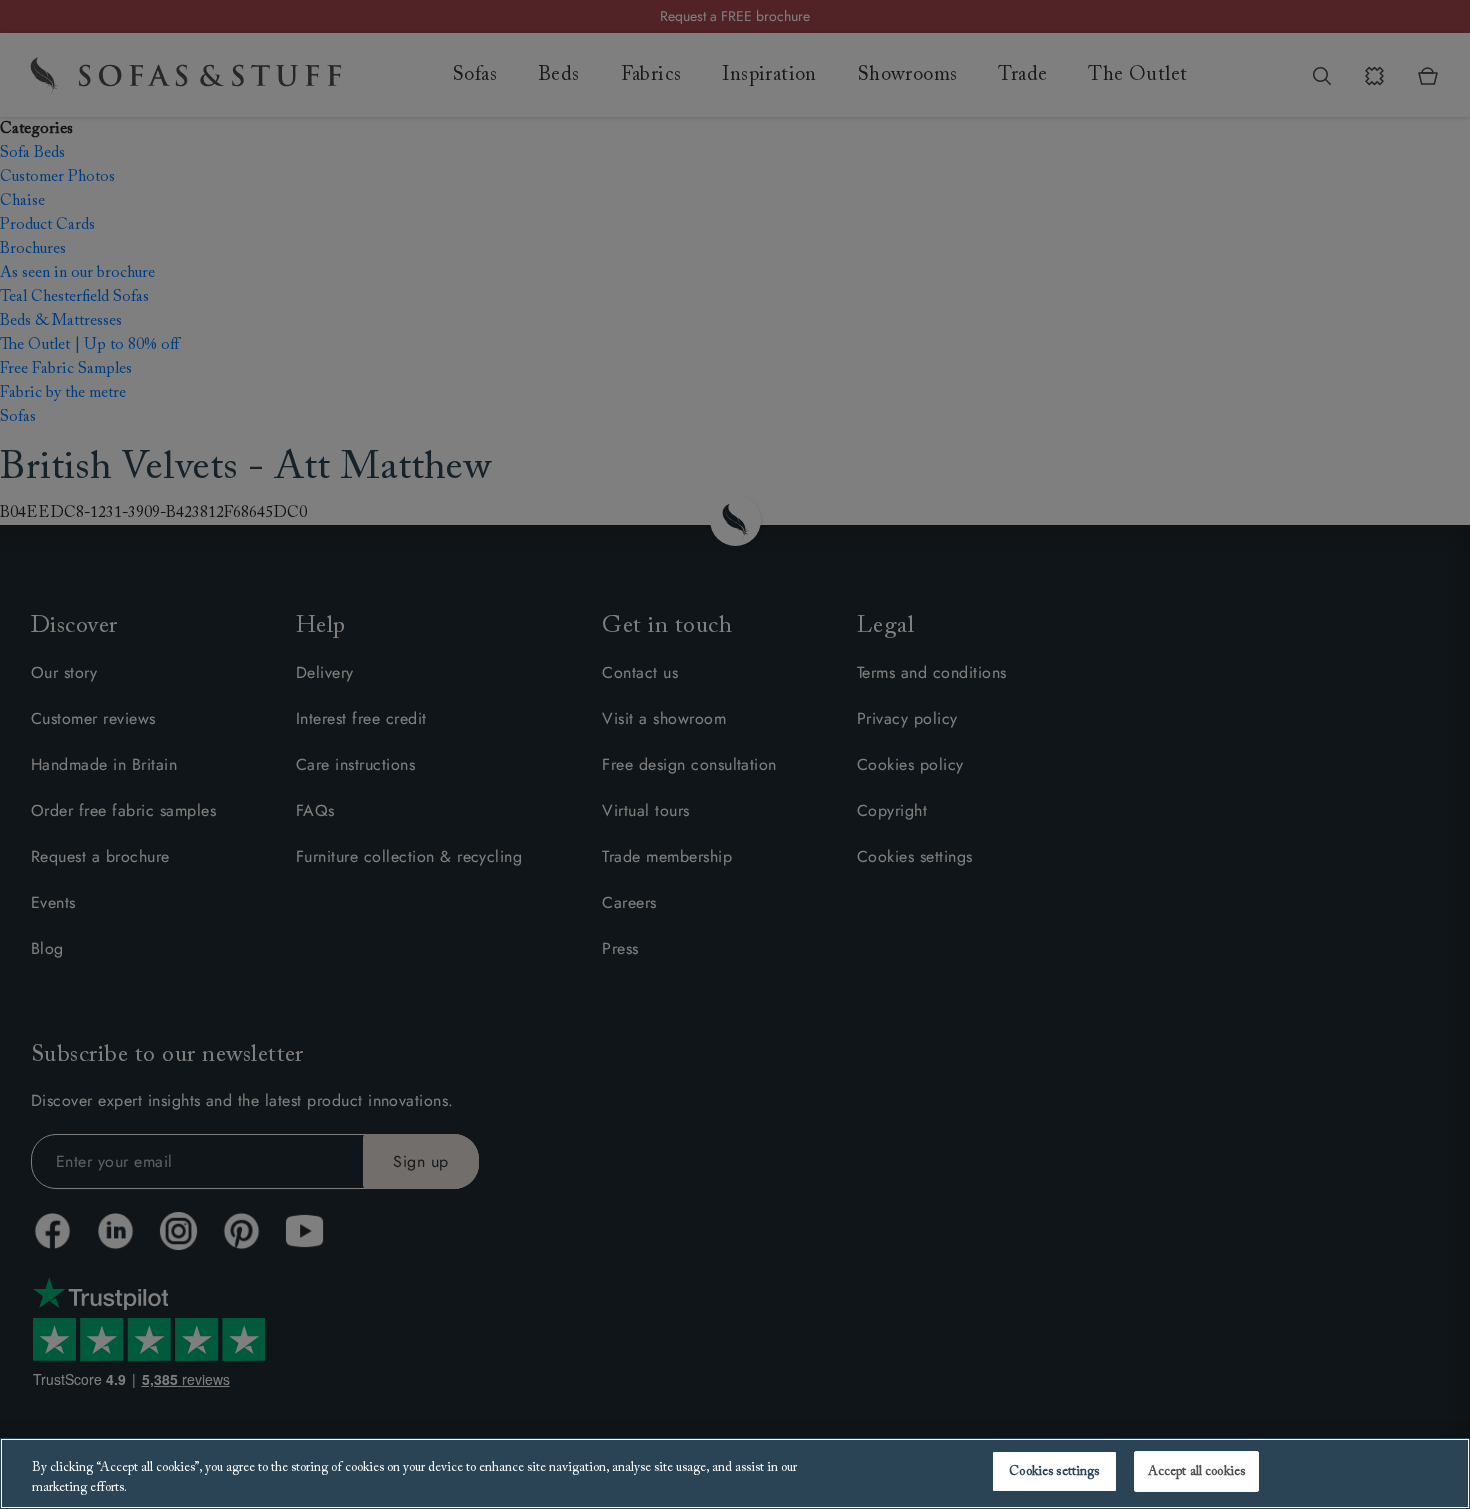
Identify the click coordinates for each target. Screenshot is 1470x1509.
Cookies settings (1054, 1471)
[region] (735, 1473)
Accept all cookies (1196, 1471)
